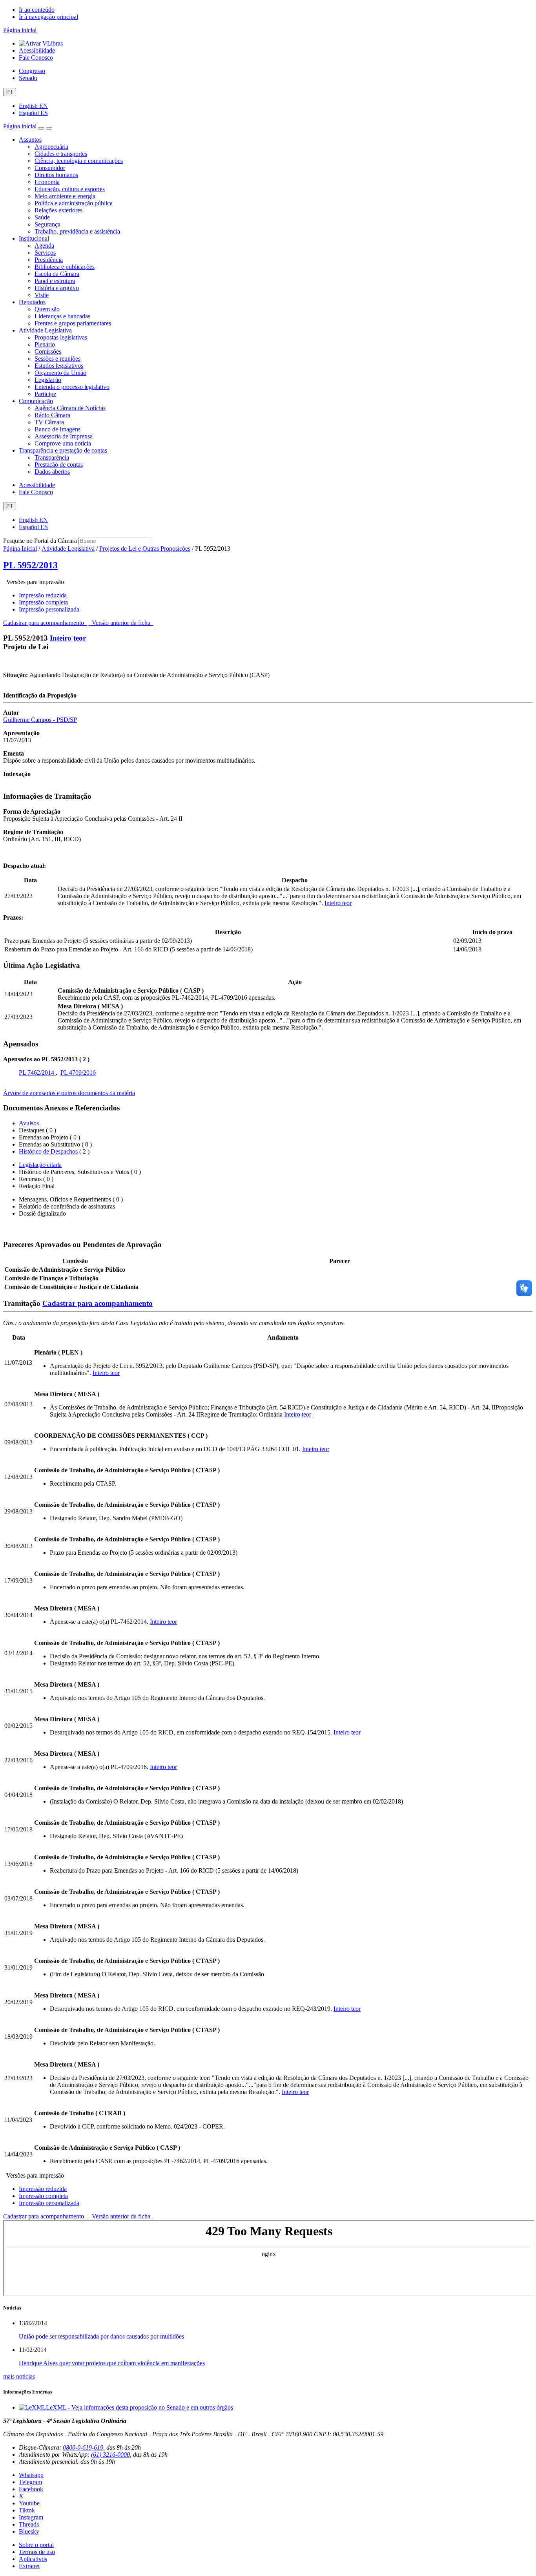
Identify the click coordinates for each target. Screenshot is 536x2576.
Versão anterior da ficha (121, 623)
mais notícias (19, 2376)
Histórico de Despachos (48, 1151)
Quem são (47, 309)
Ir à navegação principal (48, 17)
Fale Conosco (36, 58)
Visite (42, 295)
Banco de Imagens (57, 429)
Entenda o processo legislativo (72, 387)
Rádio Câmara (52, 415)
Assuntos (30, 140)
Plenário (45, 344)
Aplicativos (33, 2559)
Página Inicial (20, 549)
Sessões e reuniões (57, 359)
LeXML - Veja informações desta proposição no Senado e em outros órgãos (139, 2407)
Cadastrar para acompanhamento (45, 623)
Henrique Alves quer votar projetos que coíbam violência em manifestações (112, 2363)
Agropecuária (51, 147)
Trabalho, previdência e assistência (77, 231)
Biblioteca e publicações (65, 267)
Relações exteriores (58, 210)
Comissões (48, 351)
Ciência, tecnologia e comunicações (79, 161)
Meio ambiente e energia (65, 196)
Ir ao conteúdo (37, 10)
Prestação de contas (59, 465)
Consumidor (50, 168)
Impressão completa (43, 602)
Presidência (49, 260)
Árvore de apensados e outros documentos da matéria (69, 1093)
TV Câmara (49, 422)
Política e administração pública (74, 203)
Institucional (34, 238)
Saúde (42, 217)
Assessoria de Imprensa (64, 436)
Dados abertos (52, 472)
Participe (45, 394)
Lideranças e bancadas (62, 316)
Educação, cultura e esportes (70, 189)
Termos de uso (37, 2552)
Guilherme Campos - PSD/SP (40, 720)
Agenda (44, 246)
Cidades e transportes (61, 154)
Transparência (52, 457)
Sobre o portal (36, 2545)
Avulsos (29, 1123)
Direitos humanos (56, 175)
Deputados (32, 302)
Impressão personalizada (49, 609)
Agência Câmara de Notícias (70, 408)
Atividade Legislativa (45, 330)
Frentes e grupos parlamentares (73, 323)
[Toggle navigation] (41, 128)
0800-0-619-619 (83, 2447)
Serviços (45, 253)
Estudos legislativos (59, 366)
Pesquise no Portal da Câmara (40, 541)
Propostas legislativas (61, 337)
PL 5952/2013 (30, 565)
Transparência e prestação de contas (63, 450)
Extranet (29, 2566)
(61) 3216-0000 (110, 2455)
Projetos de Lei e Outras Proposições (145, 549)
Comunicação (36, 401)
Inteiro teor (68, 638)
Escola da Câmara (57, 274)
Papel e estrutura (55, 281)
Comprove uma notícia (63, 443)
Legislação (48, 380)
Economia (47, 182)
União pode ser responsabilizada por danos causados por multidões (101, 2336)
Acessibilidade (37, 50)
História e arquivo (57, 288)
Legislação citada (40, 1165)
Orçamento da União (60, 373)
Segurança (47, 224)
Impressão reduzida (43, 595)
